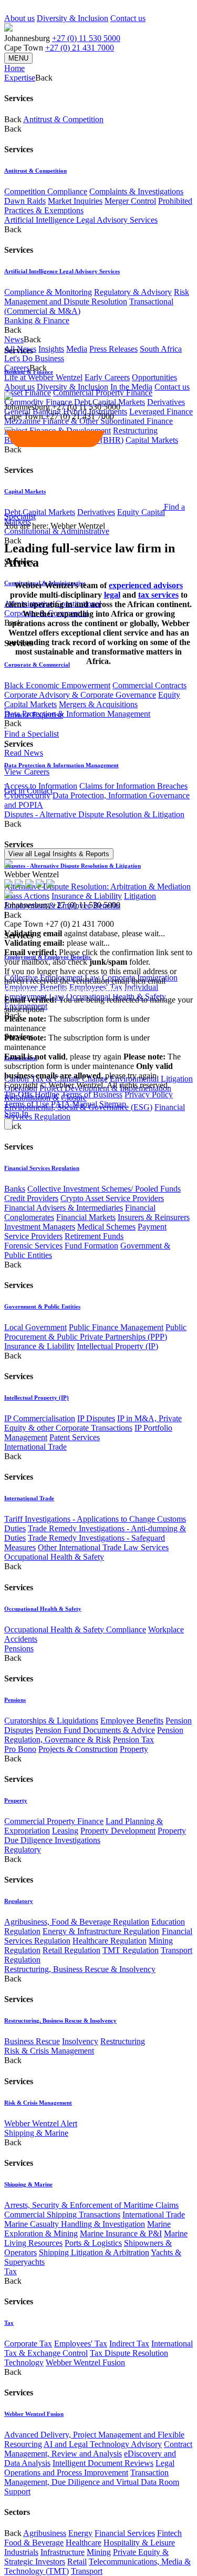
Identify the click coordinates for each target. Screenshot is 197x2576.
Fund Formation (91, 1246)
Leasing (65, 1831)
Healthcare (84, 2543)
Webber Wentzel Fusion (85, 2362)
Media (77, 349)
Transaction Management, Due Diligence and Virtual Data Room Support (92, 2482)
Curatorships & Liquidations (51, 1721)
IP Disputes (96, 1418)
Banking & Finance (37, 320)
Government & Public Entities (42, 1306)
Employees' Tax (81, 2344)
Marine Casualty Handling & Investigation (75, 2224)
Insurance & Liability (39, 1346)
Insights (51, 349)
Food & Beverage (34, 2543)
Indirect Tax (129, 2344)
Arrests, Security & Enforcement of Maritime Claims (91, 2205)
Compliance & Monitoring (48, 292)
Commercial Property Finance (103, 393)
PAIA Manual (74, 1104)
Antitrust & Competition (63, 119)
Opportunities (154, 377)
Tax (11, 2271)
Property (134, 1749)
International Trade (35, 1447)
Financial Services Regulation (42, 1168)
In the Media (131, 387)
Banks (15, 1189)
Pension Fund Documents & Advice (95, 1730)
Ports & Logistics (93, 2243)
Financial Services (125, 2533)
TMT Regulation (131, 1950)
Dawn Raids (25, 201)
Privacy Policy (149, 1094)
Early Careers (107, 377)
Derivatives (166, 402)
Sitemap (113, 1104)
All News (20, 349)
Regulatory (23, 1850)
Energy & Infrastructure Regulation (101, 1931)
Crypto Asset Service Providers (112, 1198)
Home (14, 68)
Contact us (128, 18)
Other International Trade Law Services (103, 1547)
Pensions (19, 1648)
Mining (99, 2552)
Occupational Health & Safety (54, 1557)
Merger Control (130, 201)
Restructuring (123, 2041)
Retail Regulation (71, 1950)
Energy (80, 2533)
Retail (77, 2562)
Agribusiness (45, 2533)
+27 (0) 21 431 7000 (80, 48)
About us (19, 18)
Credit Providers (31, 1198)
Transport (87, 2571)
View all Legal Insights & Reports (59, 854)
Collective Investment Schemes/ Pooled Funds (104, 1189)
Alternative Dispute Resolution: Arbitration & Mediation (97, 886)
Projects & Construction (78, 1749)
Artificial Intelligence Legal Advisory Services (81, 220)
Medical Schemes (106, 1227)
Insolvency (80, 2041)
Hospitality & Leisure (139, 2543)
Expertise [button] (20, 78)
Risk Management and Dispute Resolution (97, 297)
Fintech (169, 2533)
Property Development (118, 1831)
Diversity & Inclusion (72, 18)
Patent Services (75, 1437)
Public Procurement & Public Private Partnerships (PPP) (95, 1332)
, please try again (63, 1057)
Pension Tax (133, 1740)
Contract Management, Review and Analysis (98, 2449)
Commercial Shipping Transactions (62, 2215)
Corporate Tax (28, 2344)
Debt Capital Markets (40, 512)
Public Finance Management (116, 1327)
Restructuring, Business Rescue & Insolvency (80, 1969)
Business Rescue (32, 2041)
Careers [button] (17, 368)
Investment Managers (40, 1227)
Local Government (35, 1327)
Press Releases (113, 349)
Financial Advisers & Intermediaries (64, 1208)
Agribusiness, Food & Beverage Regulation (77, 1922)
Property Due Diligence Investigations (95, 1835)
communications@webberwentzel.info (72, 990)
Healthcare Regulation (110, 1941)
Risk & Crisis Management (49, 2051)
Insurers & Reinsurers (154, 1217)
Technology (24, 2362)
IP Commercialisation (40, 1418)
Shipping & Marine (36, 2133)
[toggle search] (8, 429)
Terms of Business (92, 1094)
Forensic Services (33, 1246)
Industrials (21, 2552)
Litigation (140, 896)
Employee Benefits (132, 1721)
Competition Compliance (46, 191)
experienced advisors (146, 585)
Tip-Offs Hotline (32, 1094)
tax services (158, 595)
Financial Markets (86, 1217)
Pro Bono (20, 1749)
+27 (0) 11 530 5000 (86, 38)
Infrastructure (63, 2552)
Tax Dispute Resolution (129, 2353)
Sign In (16, 1113)
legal (112, 595)
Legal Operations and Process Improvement (89, 2468)
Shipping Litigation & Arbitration (94, 2252)
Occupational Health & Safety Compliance (75, 1629)
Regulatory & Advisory (133, 292)
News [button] (14, 339)
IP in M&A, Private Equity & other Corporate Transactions (93, 1423)
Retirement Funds (94, 1236)
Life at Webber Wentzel (43, 377)
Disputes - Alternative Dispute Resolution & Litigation (94, 814)
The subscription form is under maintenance (92, 1061)
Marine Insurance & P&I (121, 2233)
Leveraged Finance (161, 412)
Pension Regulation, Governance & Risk (94, 1735)
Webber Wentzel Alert (41, 2123)
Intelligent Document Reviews (103, 2463)
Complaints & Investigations (136, 191)
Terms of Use (27, 1104)
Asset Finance (28, 393)
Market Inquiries (75, 201)
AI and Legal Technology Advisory (103, 2444)
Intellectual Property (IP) (117, 1346)
